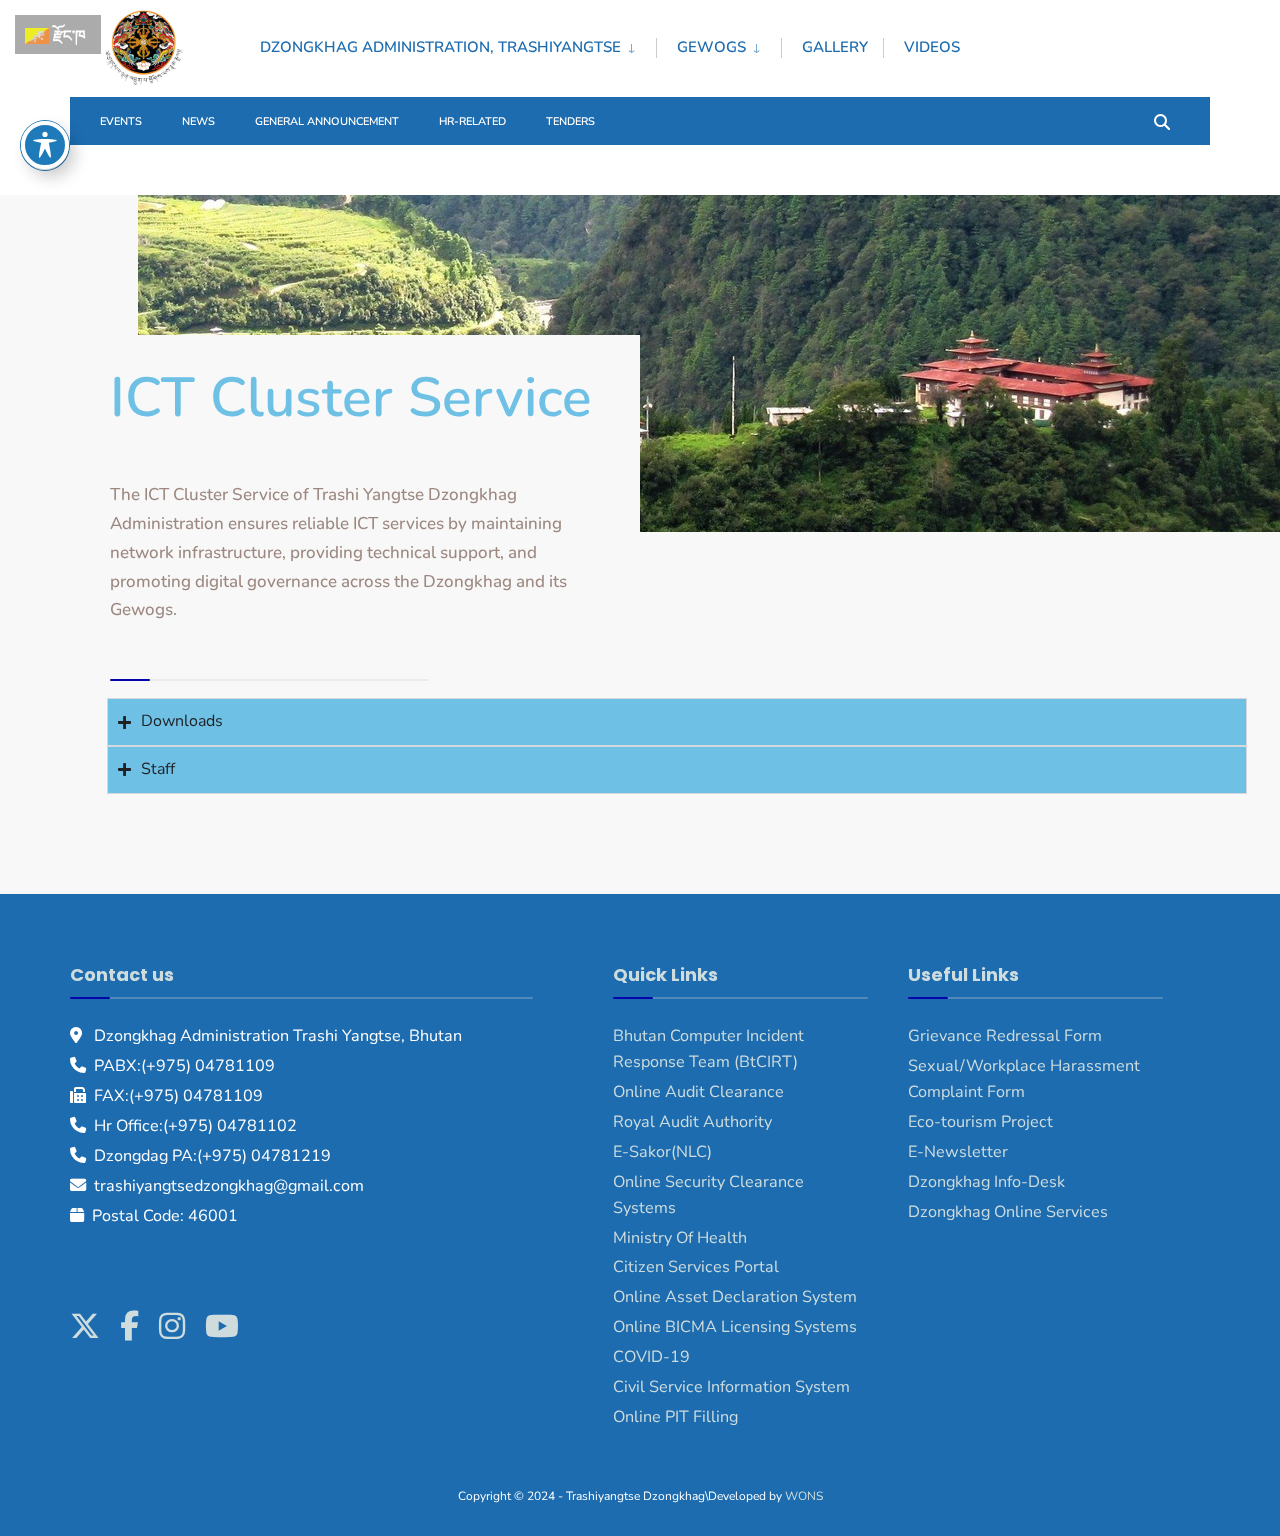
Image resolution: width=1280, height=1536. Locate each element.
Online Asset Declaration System (735, 1297)
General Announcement (327, 121)
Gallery (835, 47)
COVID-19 (651, 1357)
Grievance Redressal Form (1005, 1036)
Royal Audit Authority (692, 1122)
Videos (932, 47)
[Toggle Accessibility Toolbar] (45, 145)
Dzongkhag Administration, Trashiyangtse (440, 47)
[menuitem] (458, 44)
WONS (804, 1496)
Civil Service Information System (731, 1387)
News (198, 121)
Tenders (570, 121)
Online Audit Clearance (698, 1092)
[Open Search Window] (1162, 120)
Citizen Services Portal (696, 1267)
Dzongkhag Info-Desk (986, 1182)
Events (121, 121)
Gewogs (711, 47)
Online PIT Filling (675, 1417)
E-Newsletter (958, 1152)
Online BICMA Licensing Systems (735, 1327)
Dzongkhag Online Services (1008, 1212)
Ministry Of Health (680, 1238)
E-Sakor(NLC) (662, 1152)
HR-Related (472, 121)
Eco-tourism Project (980, 1122)
